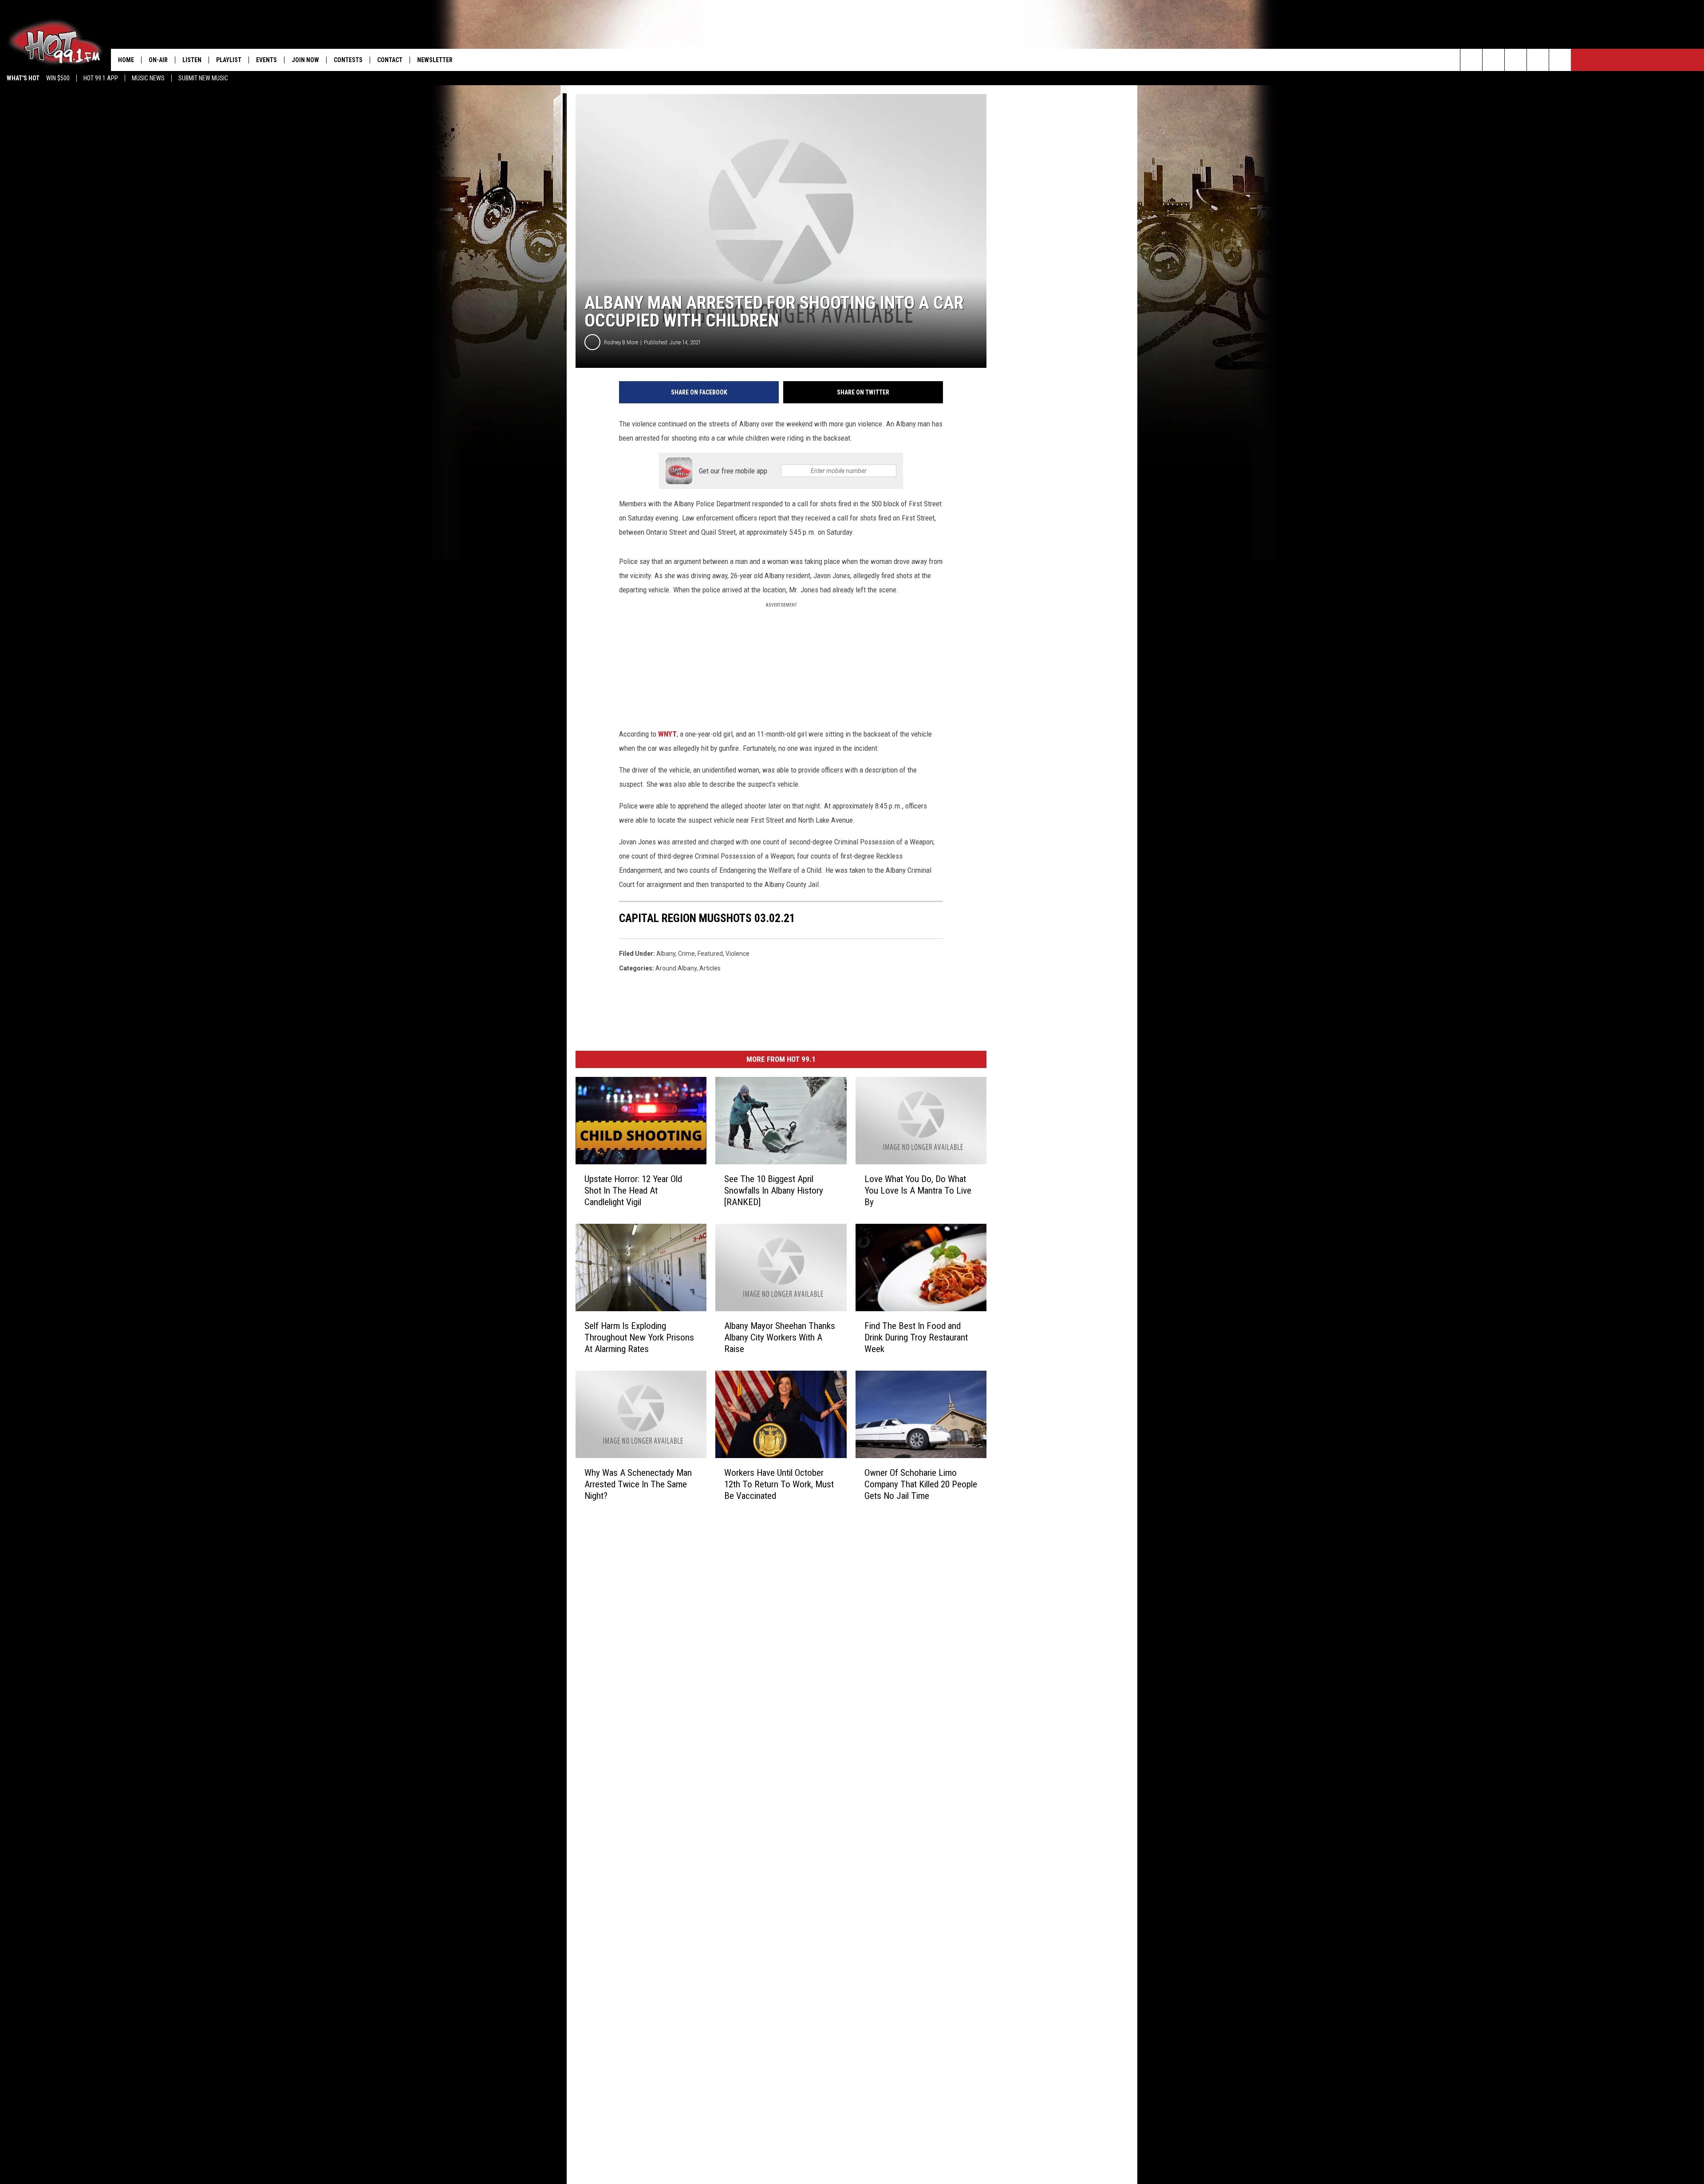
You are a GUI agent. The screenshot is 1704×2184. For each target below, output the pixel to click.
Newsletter (435, 60)
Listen (192, 60)
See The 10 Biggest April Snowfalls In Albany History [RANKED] (774, 1191)
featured (710, 954)
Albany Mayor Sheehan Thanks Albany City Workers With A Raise (780, 1337)
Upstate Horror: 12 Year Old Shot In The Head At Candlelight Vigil (633, 1191)
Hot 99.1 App (101, 78)
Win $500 (58, 78)
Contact (390, 60)
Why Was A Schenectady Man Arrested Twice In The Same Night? (638, 1484)
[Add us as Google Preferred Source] (1493, 60)
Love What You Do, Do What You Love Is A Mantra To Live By (918, 1191)
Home (126, 60)
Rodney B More (621, 342)
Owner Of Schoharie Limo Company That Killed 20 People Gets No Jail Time (921, 1484)
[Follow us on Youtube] (1560, 60)
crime (686, 954)
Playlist (229, 60)
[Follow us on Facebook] (1516, 60)
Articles (710, 968)
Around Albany (676, 968)
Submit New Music (203, 78)
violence (738, 954)
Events (266, 60)
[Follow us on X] (1538, 60)
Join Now (305, 60)
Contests (348, 60)
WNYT (667, 734)
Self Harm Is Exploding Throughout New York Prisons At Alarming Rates (639, 1337)
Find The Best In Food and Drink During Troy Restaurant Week (916, 1337)
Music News (148, 78)
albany (666, 954)
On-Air (158, 60)
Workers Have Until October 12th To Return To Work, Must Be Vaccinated (779, 1484)
